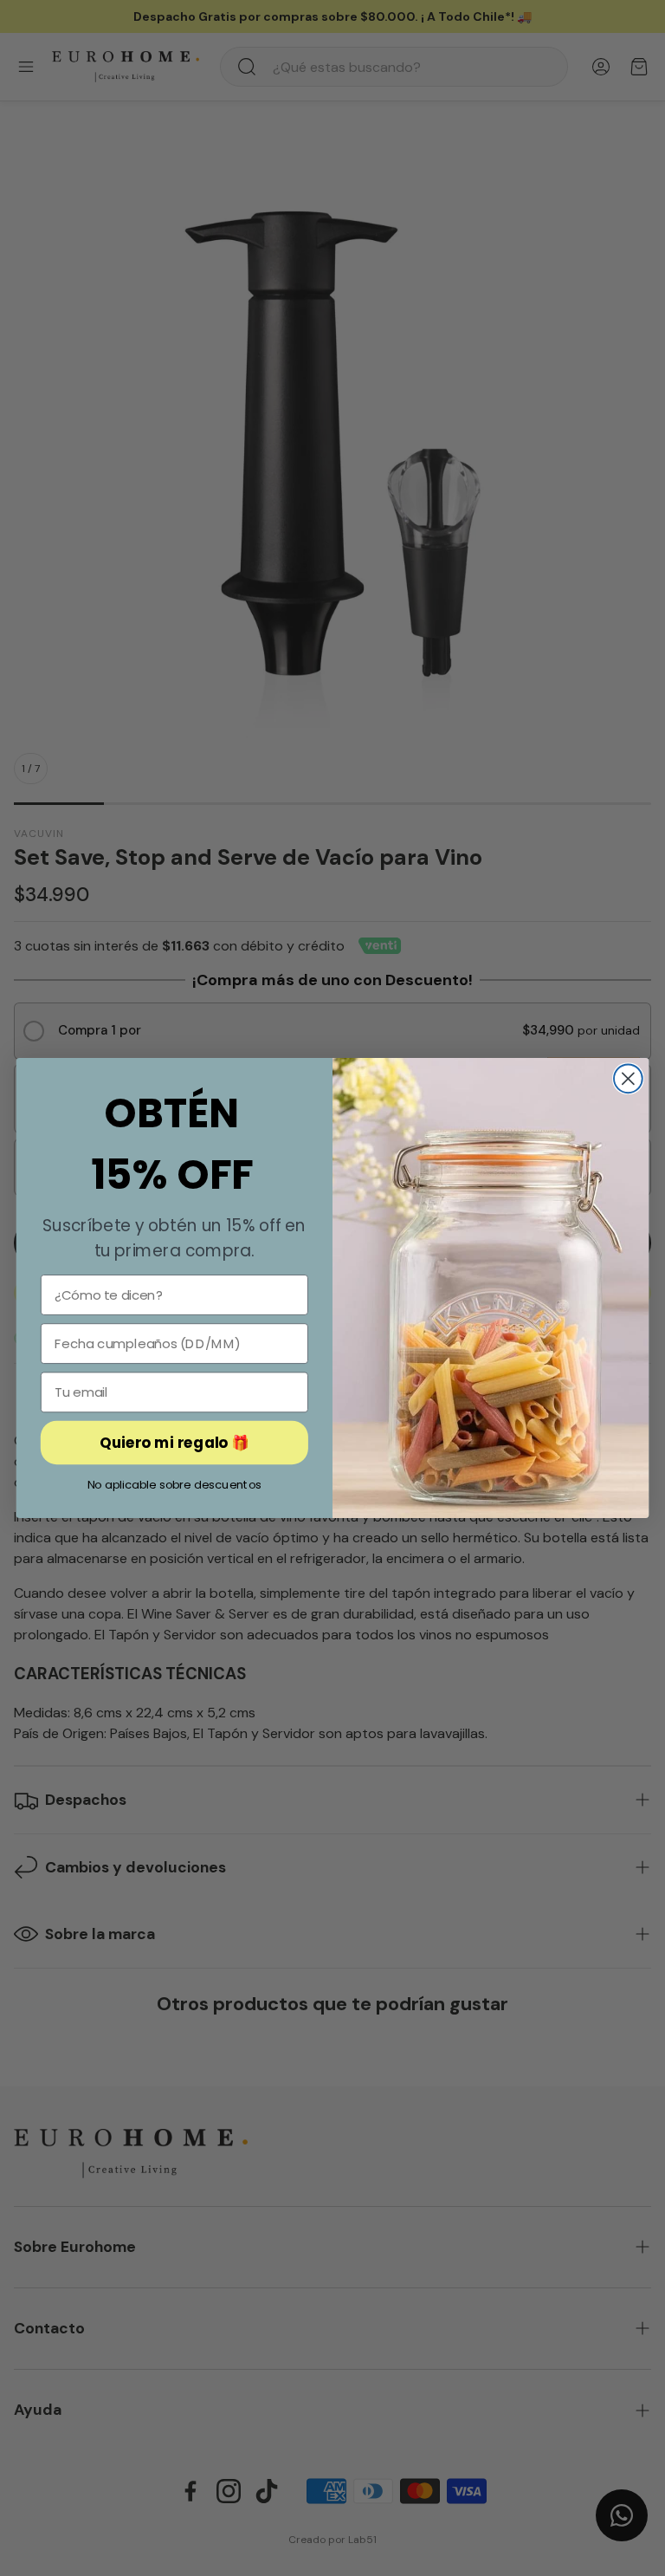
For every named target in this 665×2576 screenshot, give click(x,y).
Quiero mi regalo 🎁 (174, 1442)
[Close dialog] (628, 1078)
